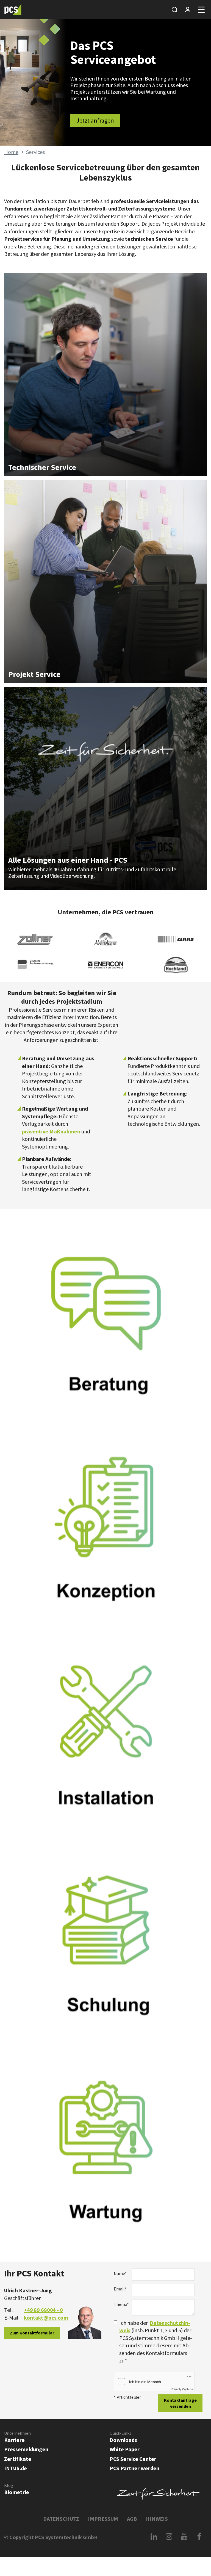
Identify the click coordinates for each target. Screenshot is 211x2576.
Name (120, 2273)
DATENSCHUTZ (61, 2519)
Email (120, 2289)
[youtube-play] (184, 2536)
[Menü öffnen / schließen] (201, 10)
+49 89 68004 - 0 (43, 2310)
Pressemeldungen (26, 2449)
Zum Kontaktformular (32, 2333)
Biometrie (17, 2492)
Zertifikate (18, 2459)
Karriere (14, 2440)
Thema (121, 2304)
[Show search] (174, 10)
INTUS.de (16, 2468)
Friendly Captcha (182, 2389)
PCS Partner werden (134, 2468)
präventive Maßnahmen (51, 1131)
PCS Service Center (133, 2459)
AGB (132, 2519)
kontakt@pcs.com (46, 2318)
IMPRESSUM (103, 2519)
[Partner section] (188, 10)
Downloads (123, 2440)
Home (11, 152)
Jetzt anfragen (95, 120)
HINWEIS (157, 2519)
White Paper (125, 2449)
